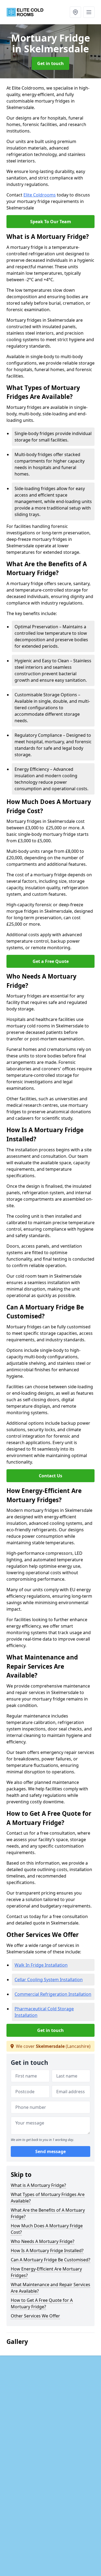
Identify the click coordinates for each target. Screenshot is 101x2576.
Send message (50, 2151)
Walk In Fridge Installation (41, 1965)
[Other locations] (75, 12)
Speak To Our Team (51, 222)
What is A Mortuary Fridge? (38, 2185)
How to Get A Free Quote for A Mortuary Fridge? (42, 2303)
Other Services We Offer (35, 2316)
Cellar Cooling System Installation (49, 1980)
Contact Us (50, 1476)
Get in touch (50, 63)
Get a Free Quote (51, 961)
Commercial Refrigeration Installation (53, 1994)
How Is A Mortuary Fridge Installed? (47, 2251)
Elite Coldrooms (40, 195)
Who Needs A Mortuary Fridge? (43, 2241)
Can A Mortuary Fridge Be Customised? (50, 2260)
